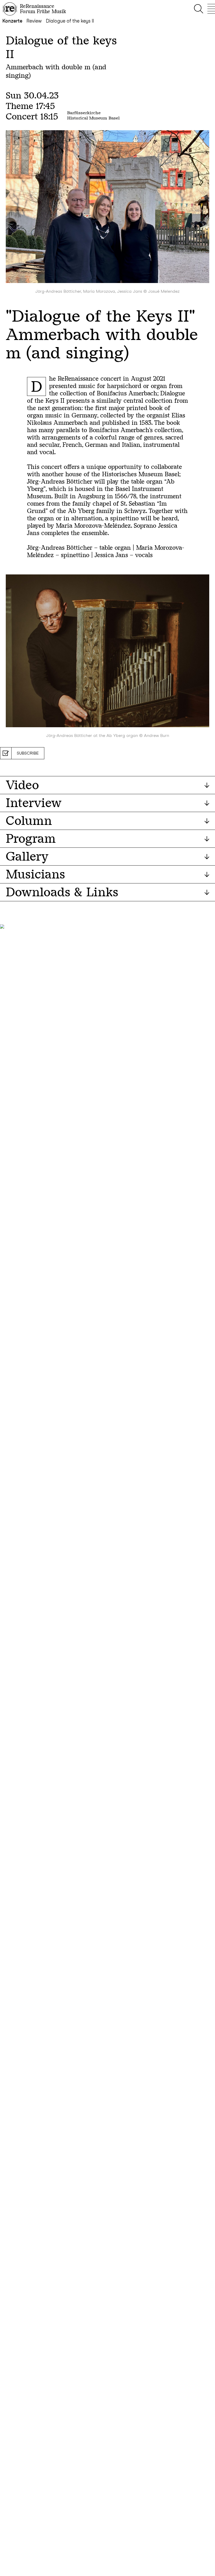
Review (34, 21)
